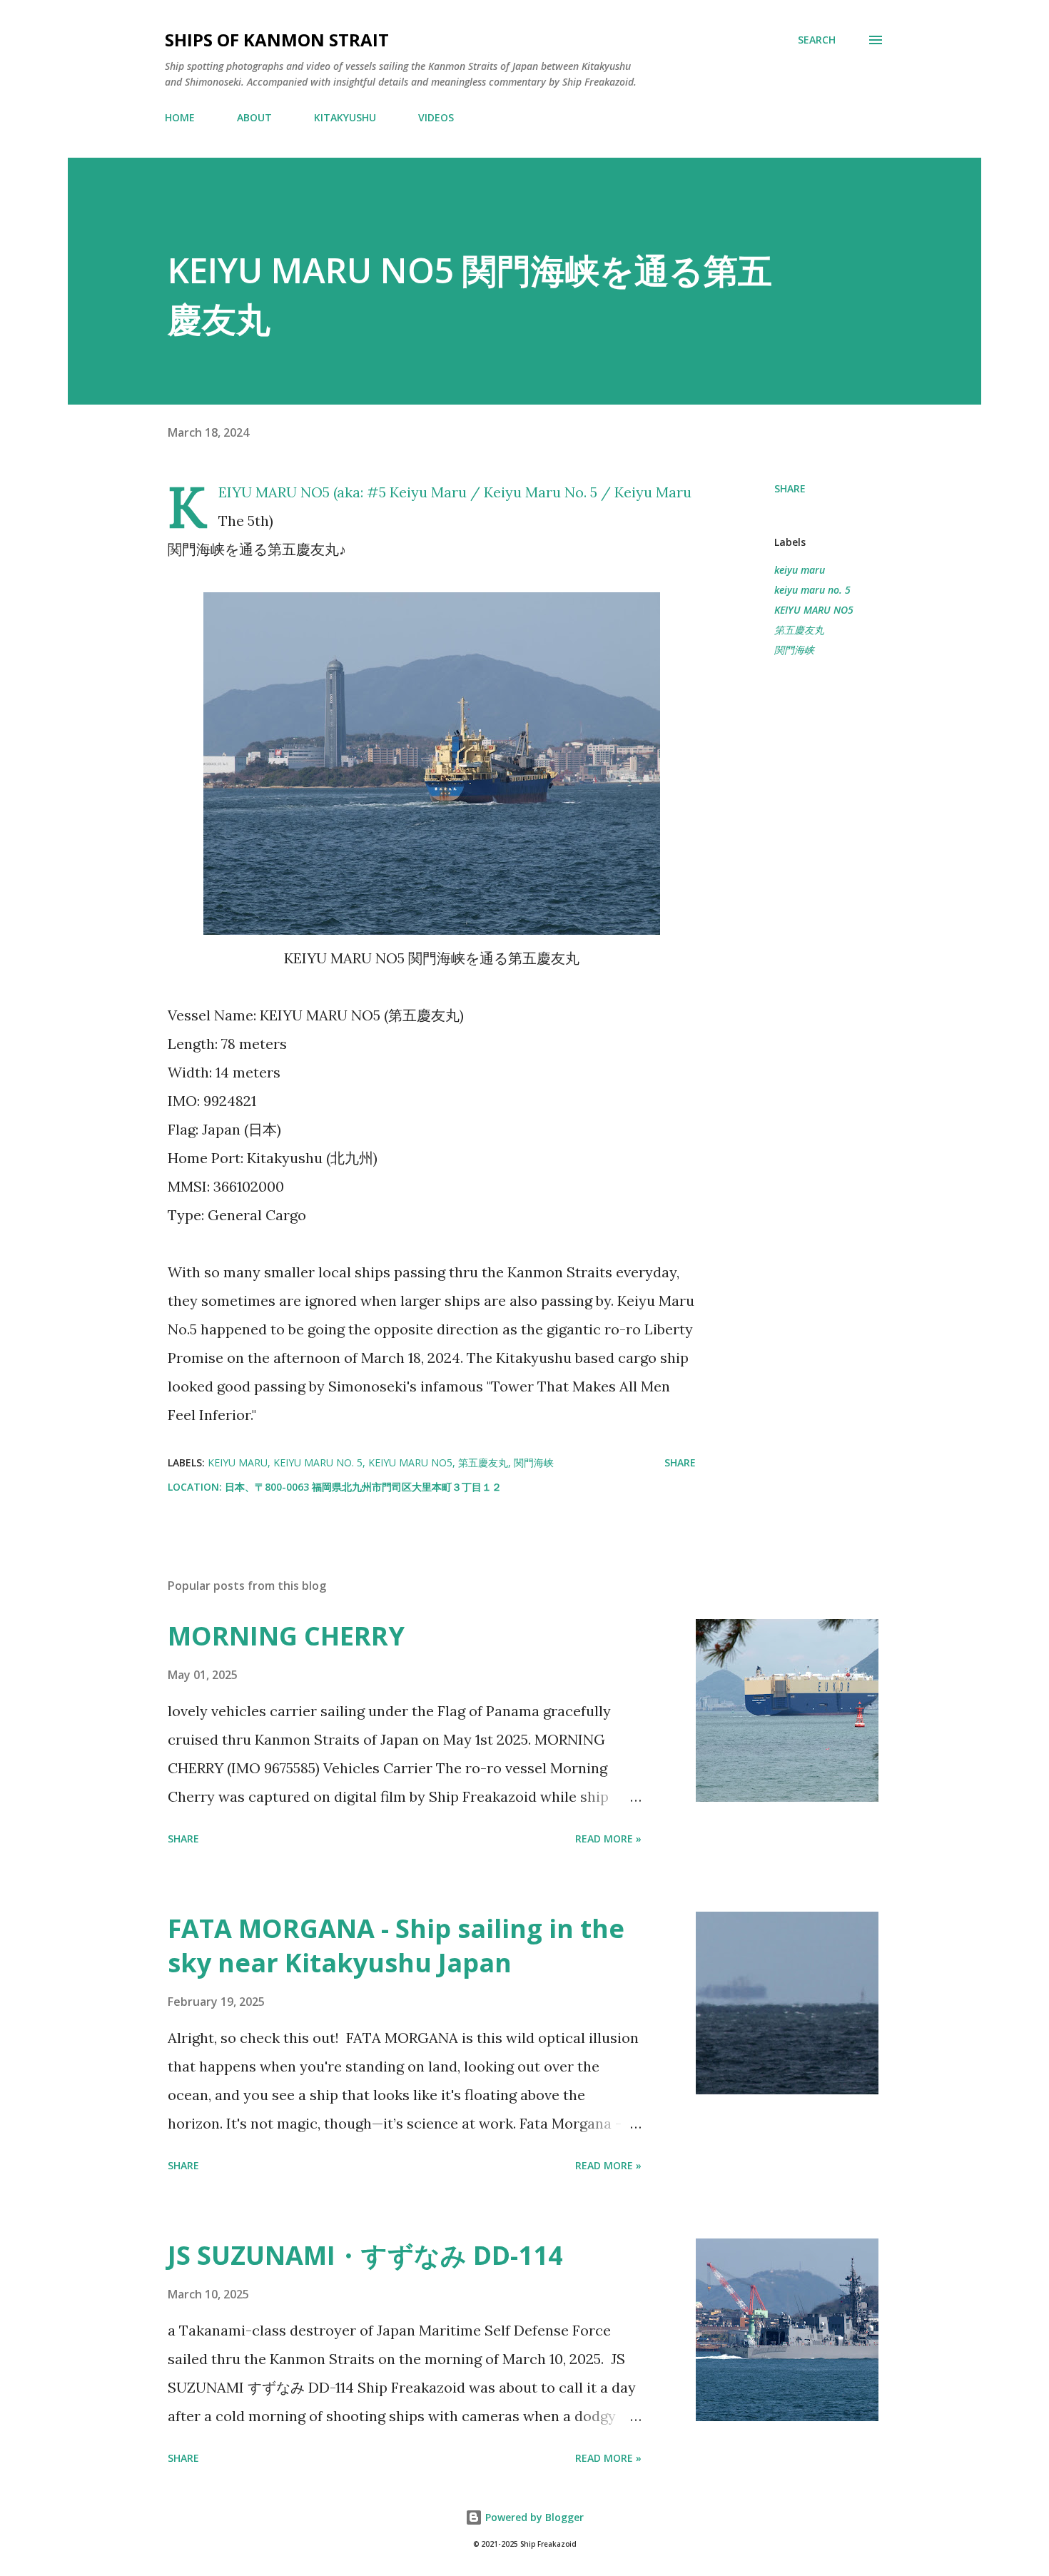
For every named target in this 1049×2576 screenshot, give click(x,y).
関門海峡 (794, 650)
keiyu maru (800, 570)
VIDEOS (436, 117)
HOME (180, 117)
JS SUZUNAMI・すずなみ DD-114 (365, 2255)
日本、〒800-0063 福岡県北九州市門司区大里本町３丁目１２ (363, 1487)
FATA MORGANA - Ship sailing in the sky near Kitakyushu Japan (396, 1946)
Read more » (608, 1839)
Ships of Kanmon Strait (277, 40)
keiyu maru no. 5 (812, 590)
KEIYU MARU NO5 (814, 610)
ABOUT (254, 117)
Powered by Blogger (533, 2517)
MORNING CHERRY (286, 1636)
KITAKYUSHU (345, 117)
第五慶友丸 (799, 630)
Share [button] (790, 488)
